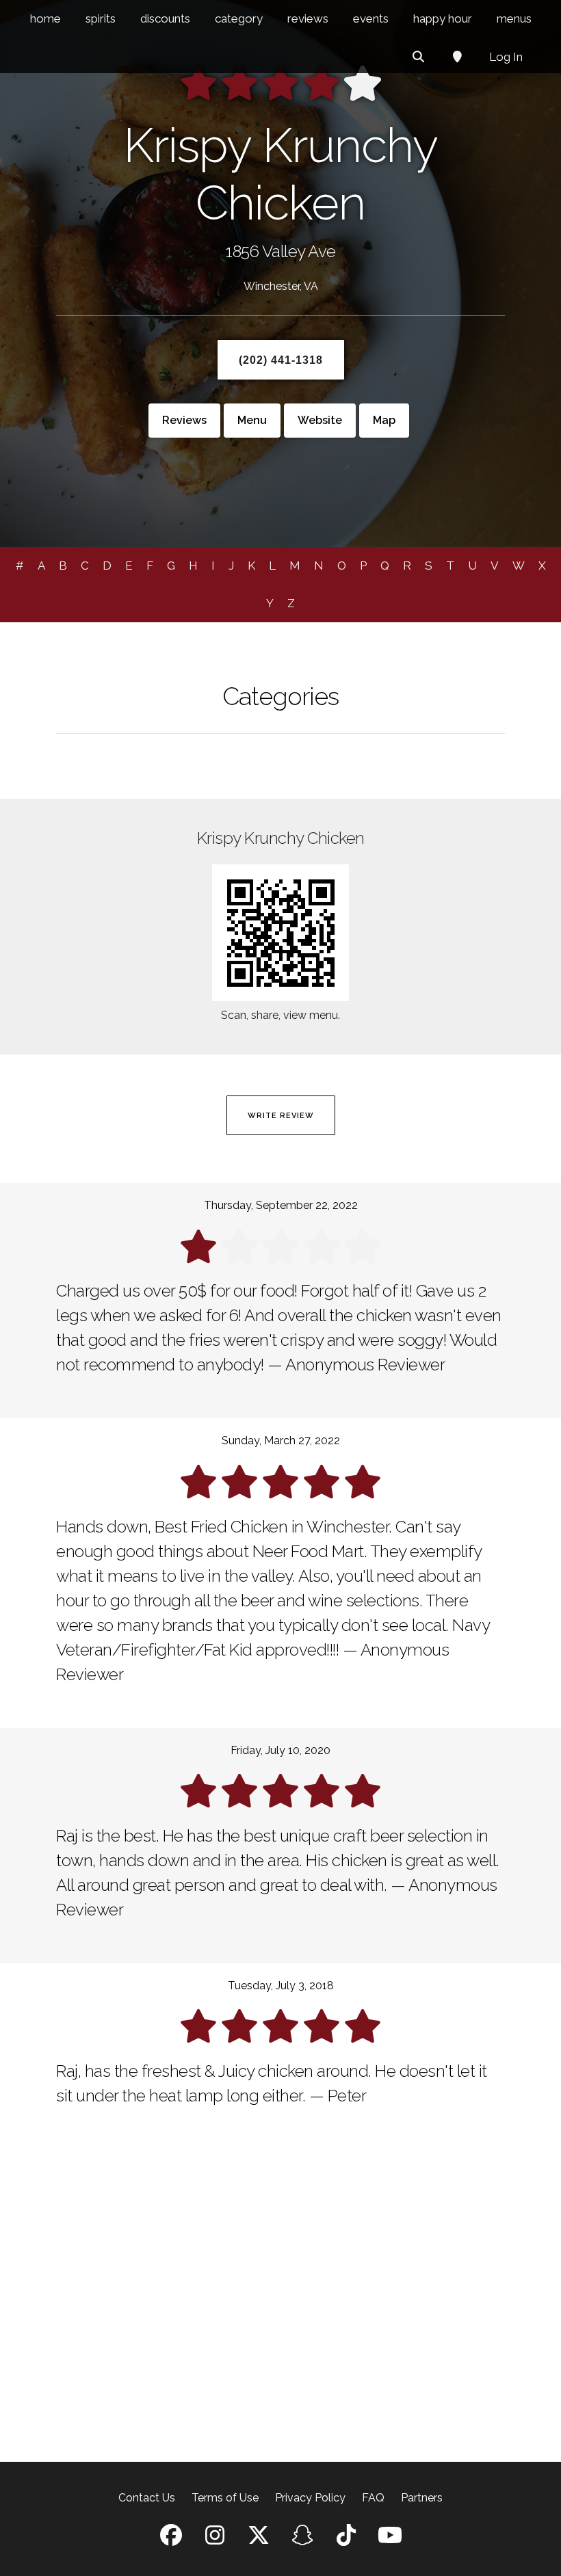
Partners (422, 2498)
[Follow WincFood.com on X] (259, 2539)
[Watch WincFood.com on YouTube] (390, 2539)
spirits (101, 18)
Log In (506, 57)
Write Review (281, 1116)
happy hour (443, 18)
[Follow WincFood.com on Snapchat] (302, 2539)
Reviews (184, 420)
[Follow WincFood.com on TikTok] (346, 2539)
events (371, 18)
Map (384, 420)
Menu (252, 420)
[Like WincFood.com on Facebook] (171, 2539)
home (45, 18)
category (239, 18)
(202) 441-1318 (281, 360)
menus (514, 18)
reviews (308, 18)
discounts (165, 18)
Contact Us (147, 2498)
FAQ (373, 2498)
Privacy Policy (310, 2498)
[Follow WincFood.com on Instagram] (215, 2539)
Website (320, 420)
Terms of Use (225, 2498)
